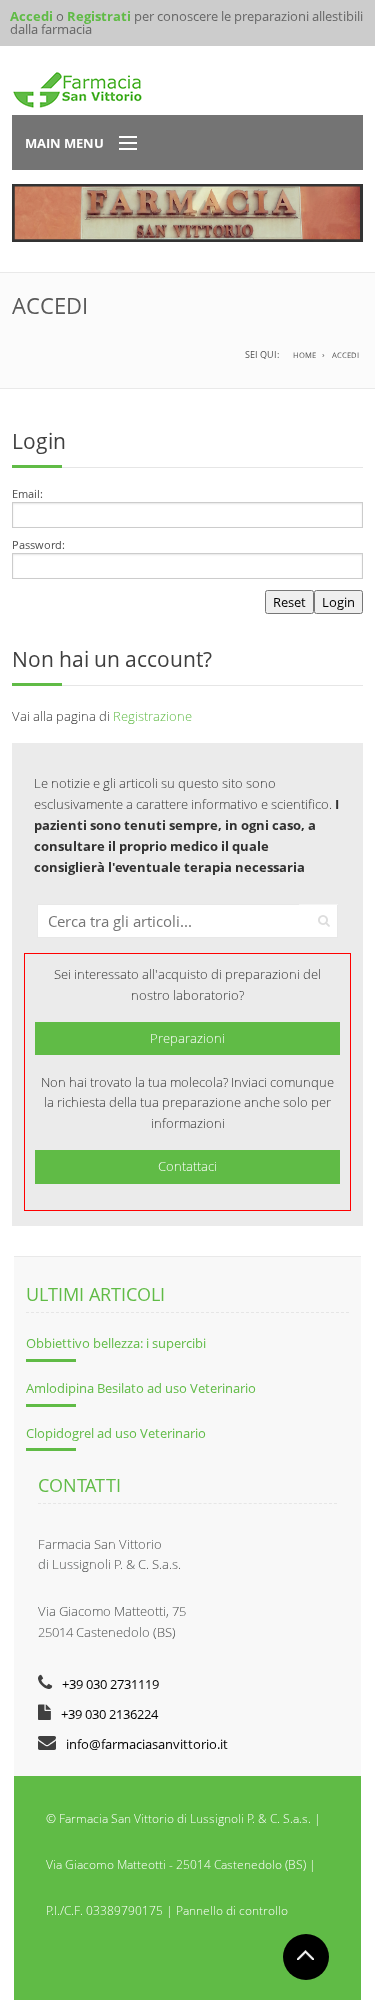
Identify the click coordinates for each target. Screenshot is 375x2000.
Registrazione (152, 716)
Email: (27, 493)
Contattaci (187, 1166)
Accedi (31, 16)
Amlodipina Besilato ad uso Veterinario (141, 1388)
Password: (38, 544)
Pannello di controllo (232, 1910)
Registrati (99, 16)
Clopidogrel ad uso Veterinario (116, 1433)
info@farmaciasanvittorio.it (147, 1744)
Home (304, 355)
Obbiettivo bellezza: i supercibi (116, 1343)
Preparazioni (187, 1038)
